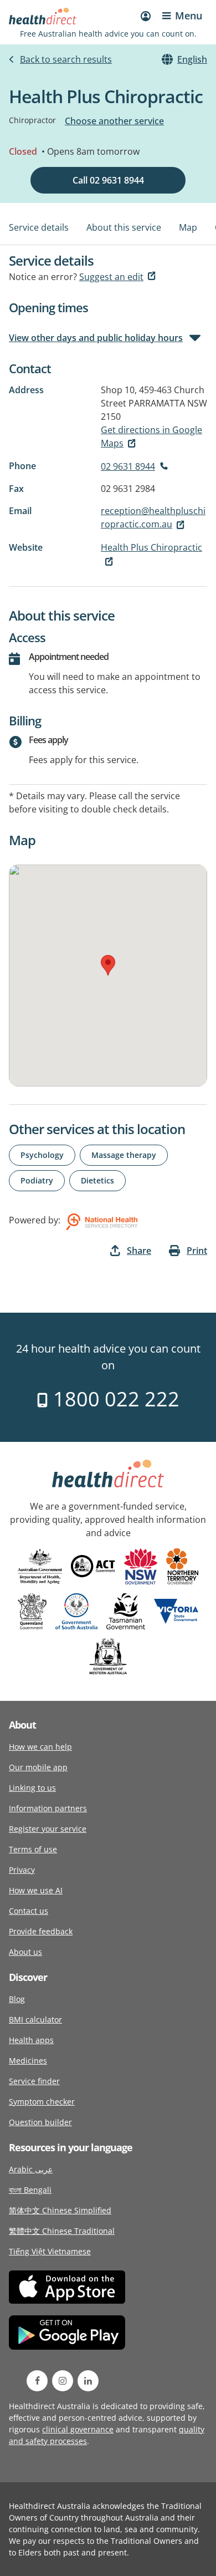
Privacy (22, 1870)
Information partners (48, 1808)
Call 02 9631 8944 (108, 180)
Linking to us (32, 1788)
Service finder (34, 2081)
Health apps (31, 2040)
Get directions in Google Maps (151, 436)
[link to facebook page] (37, 2381)
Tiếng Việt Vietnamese (50, 2251)
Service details (39, 227)
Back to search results (66, 59)
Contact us (29, 1911)
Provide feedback (41, 1931)
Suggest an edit (111, 277)
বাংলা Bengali (30, 2190)
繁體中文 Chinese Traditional (62, 2231)
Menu (189, 16)
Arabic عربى (31, 2169)
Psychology (42, 1155)
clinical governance (78, 2429)
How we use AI (36, 1890)
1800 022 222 (114, 1399)
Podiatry (37, 1180)
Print (197, 1251)
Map (188, 227)
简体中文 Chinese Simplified (60, 2210)
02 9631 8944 (128, 466)
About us (25, 1952)
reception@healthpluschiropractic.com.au (153, 517)
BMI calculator (35, 2019)
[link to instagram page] (63, 2381)
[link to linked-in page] (88, 2381)
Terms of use (33, 1849)
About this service (124, 227)
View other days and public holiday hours (96, 338)
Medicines (28, 2061)
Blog (17, 1999)
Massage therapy (124, 1155)
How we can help (40, 1747)
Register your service (48, 1829)
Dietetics (97, 1180)
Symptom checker (42, 2102)
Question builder (40, 2122)
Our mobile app (38, 1767)
